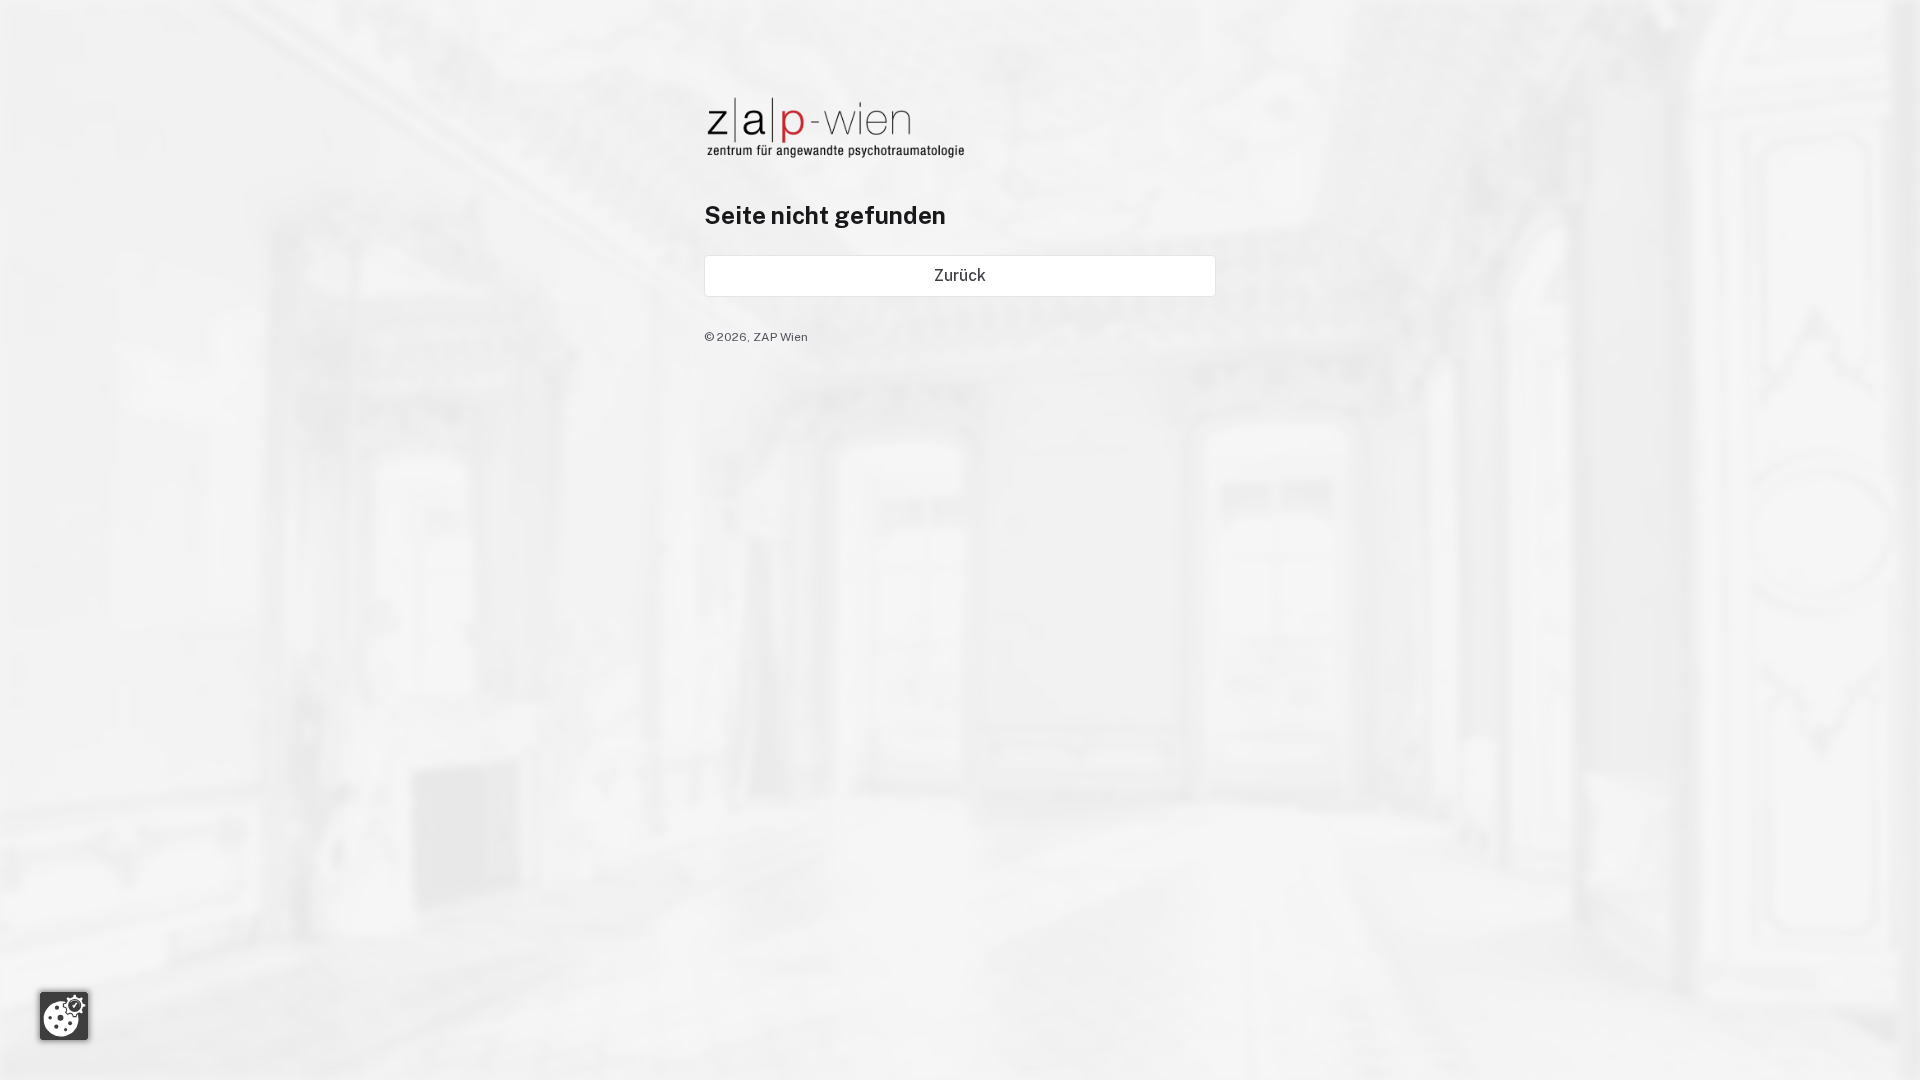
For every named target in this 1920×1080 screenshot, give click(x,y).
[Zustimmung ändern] (64, 1016)
